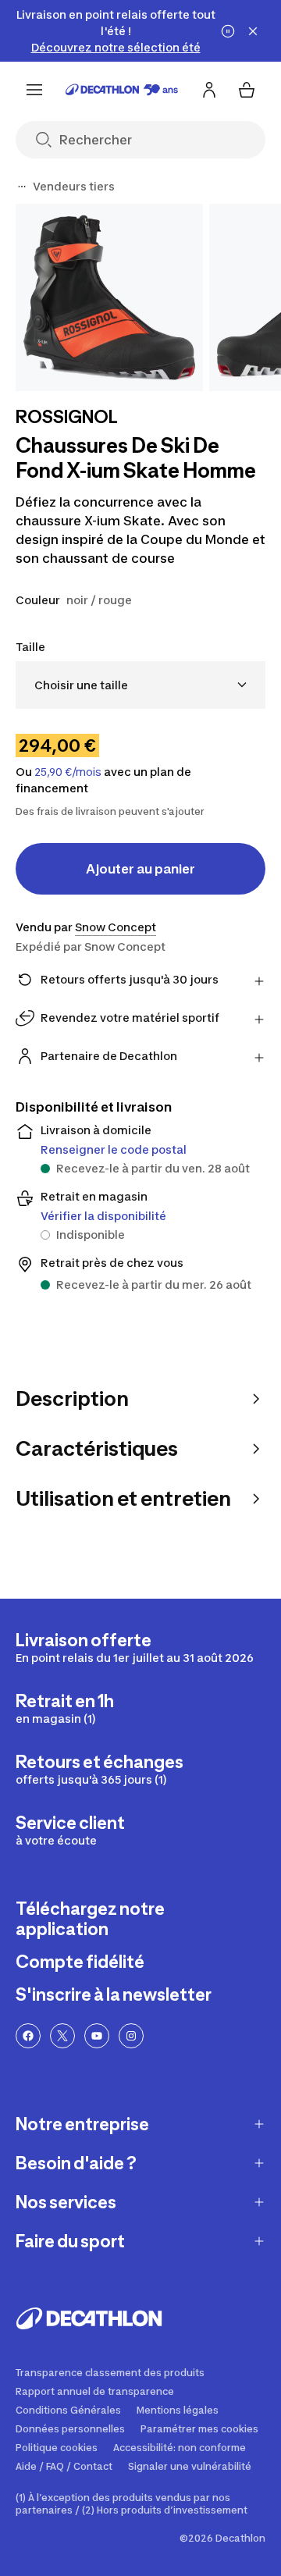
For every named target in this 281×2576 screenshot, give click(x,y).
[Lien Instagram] (131, 2036)
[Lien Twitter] (62, 2036)
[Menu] (34, 90)
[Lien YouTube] (97, 2036)
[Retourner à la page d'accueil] (122, 90)
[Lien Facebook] (28, 2036)
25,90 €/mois (68, 772)
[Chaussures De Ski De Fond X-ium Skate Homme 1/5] (109, 297)
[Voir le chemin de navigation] (22, 187)
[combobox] (140, 685)
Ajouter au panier (140, 869)
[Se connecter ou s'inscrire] (209, 90)
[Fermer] (253, 31)
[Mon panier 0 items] (247, 90)
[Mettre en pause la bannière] (228, 31)
